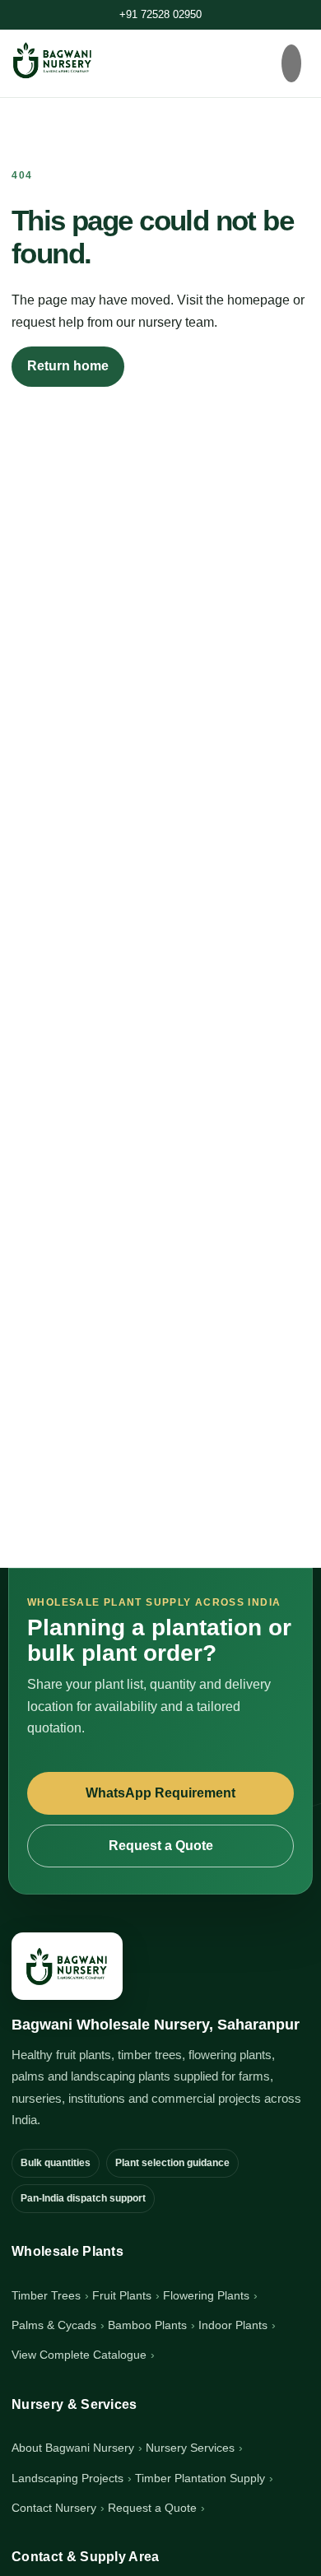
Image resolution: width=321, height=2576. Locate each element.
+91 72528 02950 (160, 14)
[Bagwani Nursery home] (53, 60)
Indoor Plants (233, 2325)
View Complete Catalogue (79, 2355)
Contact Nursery (54, 2508)
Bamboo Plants (147, 2325)
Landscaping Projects (67, 2478)
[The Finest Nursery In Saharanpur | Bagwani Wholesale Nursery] (67, 1966)
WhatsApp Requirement (160, 1793)
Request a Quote (161, 1846)
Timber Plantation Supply (200, 2478)
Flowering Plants (206, 2295)
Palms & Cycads (54, 2325)
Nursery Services (190, 2448)
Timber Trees (46, 2295)
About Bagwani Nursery (73, 2448)
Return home (68, 366)
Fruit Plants (122, 2295)
